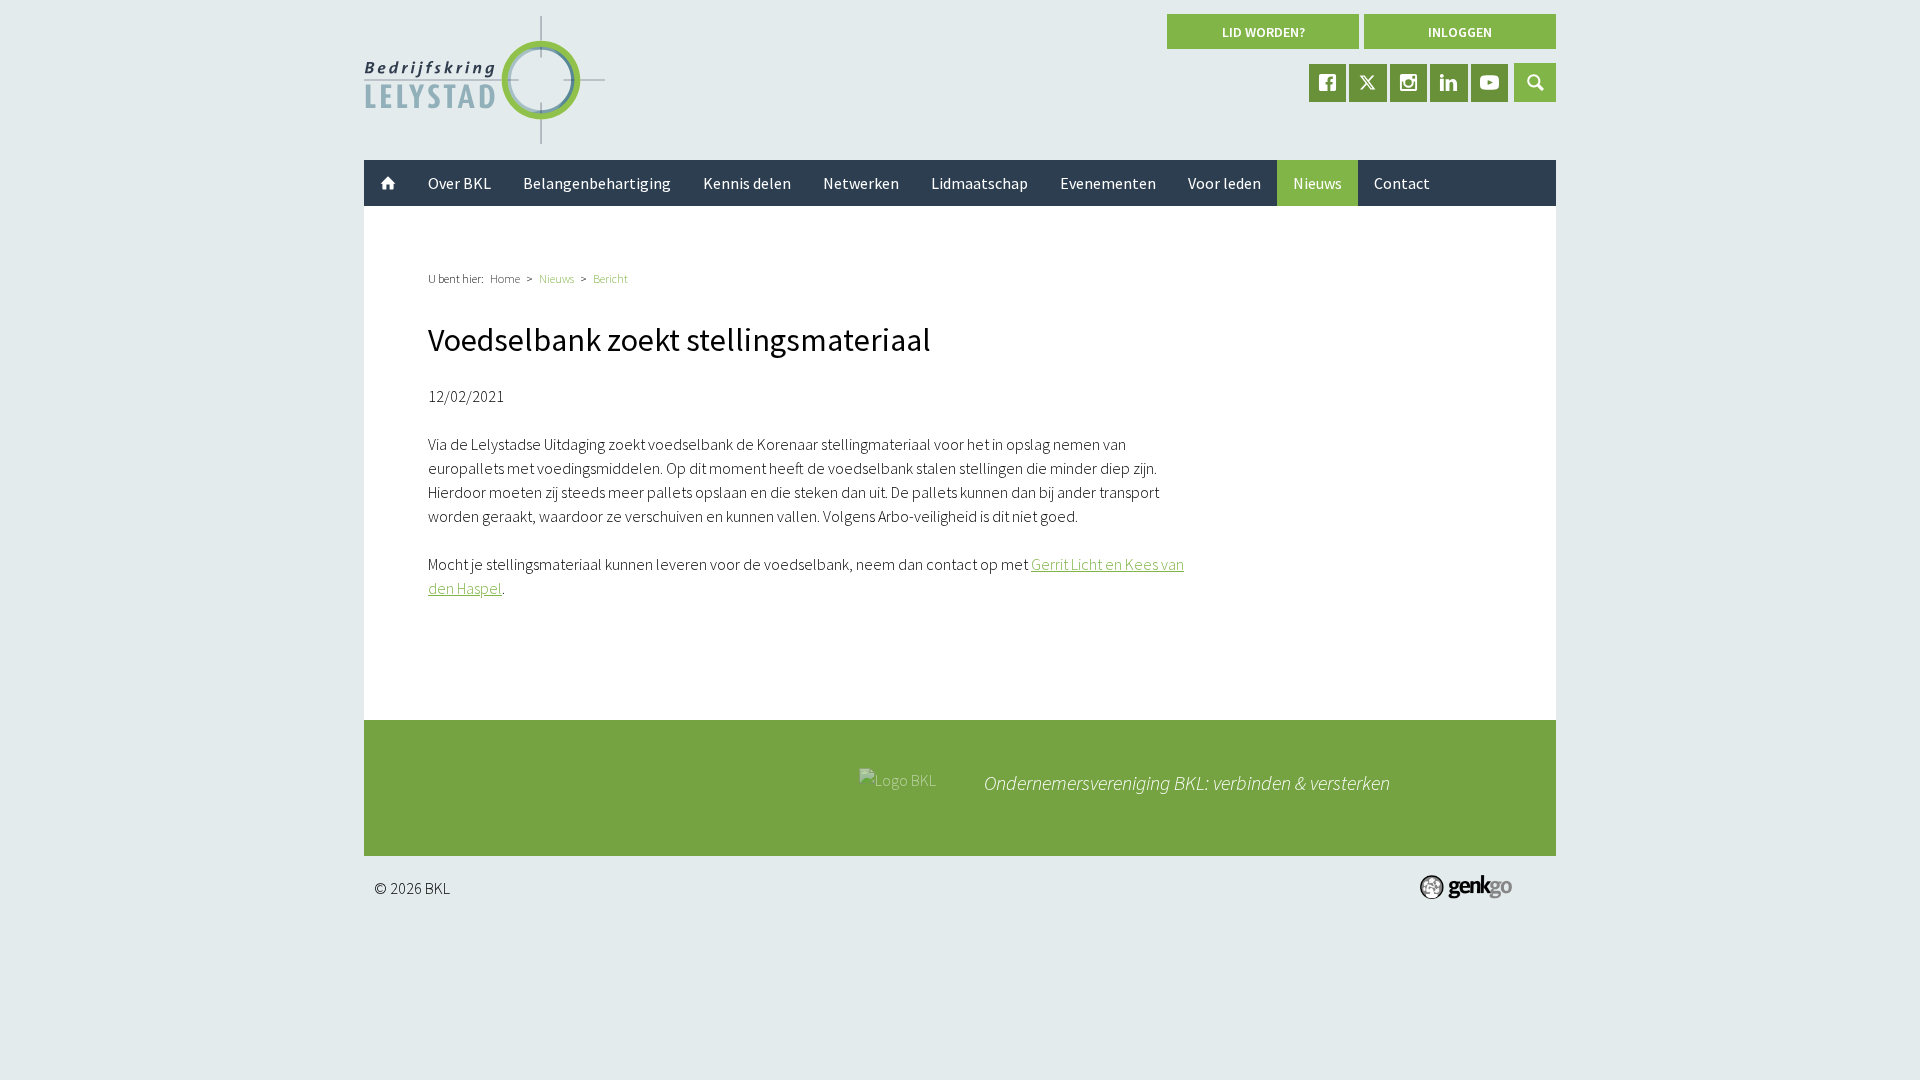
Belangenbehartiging (597, 183)
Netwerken (861, 183)
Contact (1402, 183)
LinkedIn (1449, 83)
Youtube (1490, 83)
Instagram (1409, 83)
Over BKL (459, 183)
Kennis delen (747, 183)
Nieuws (556, 278)
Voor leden (1224, 183)
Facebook (1328, 83)
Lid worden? (1263, 32)
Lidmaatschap (979, 183)
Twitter (1368, 83)
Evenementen (1108, 183)
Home (505, 278)
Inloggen (1460, 32)
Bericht (610, 278)
